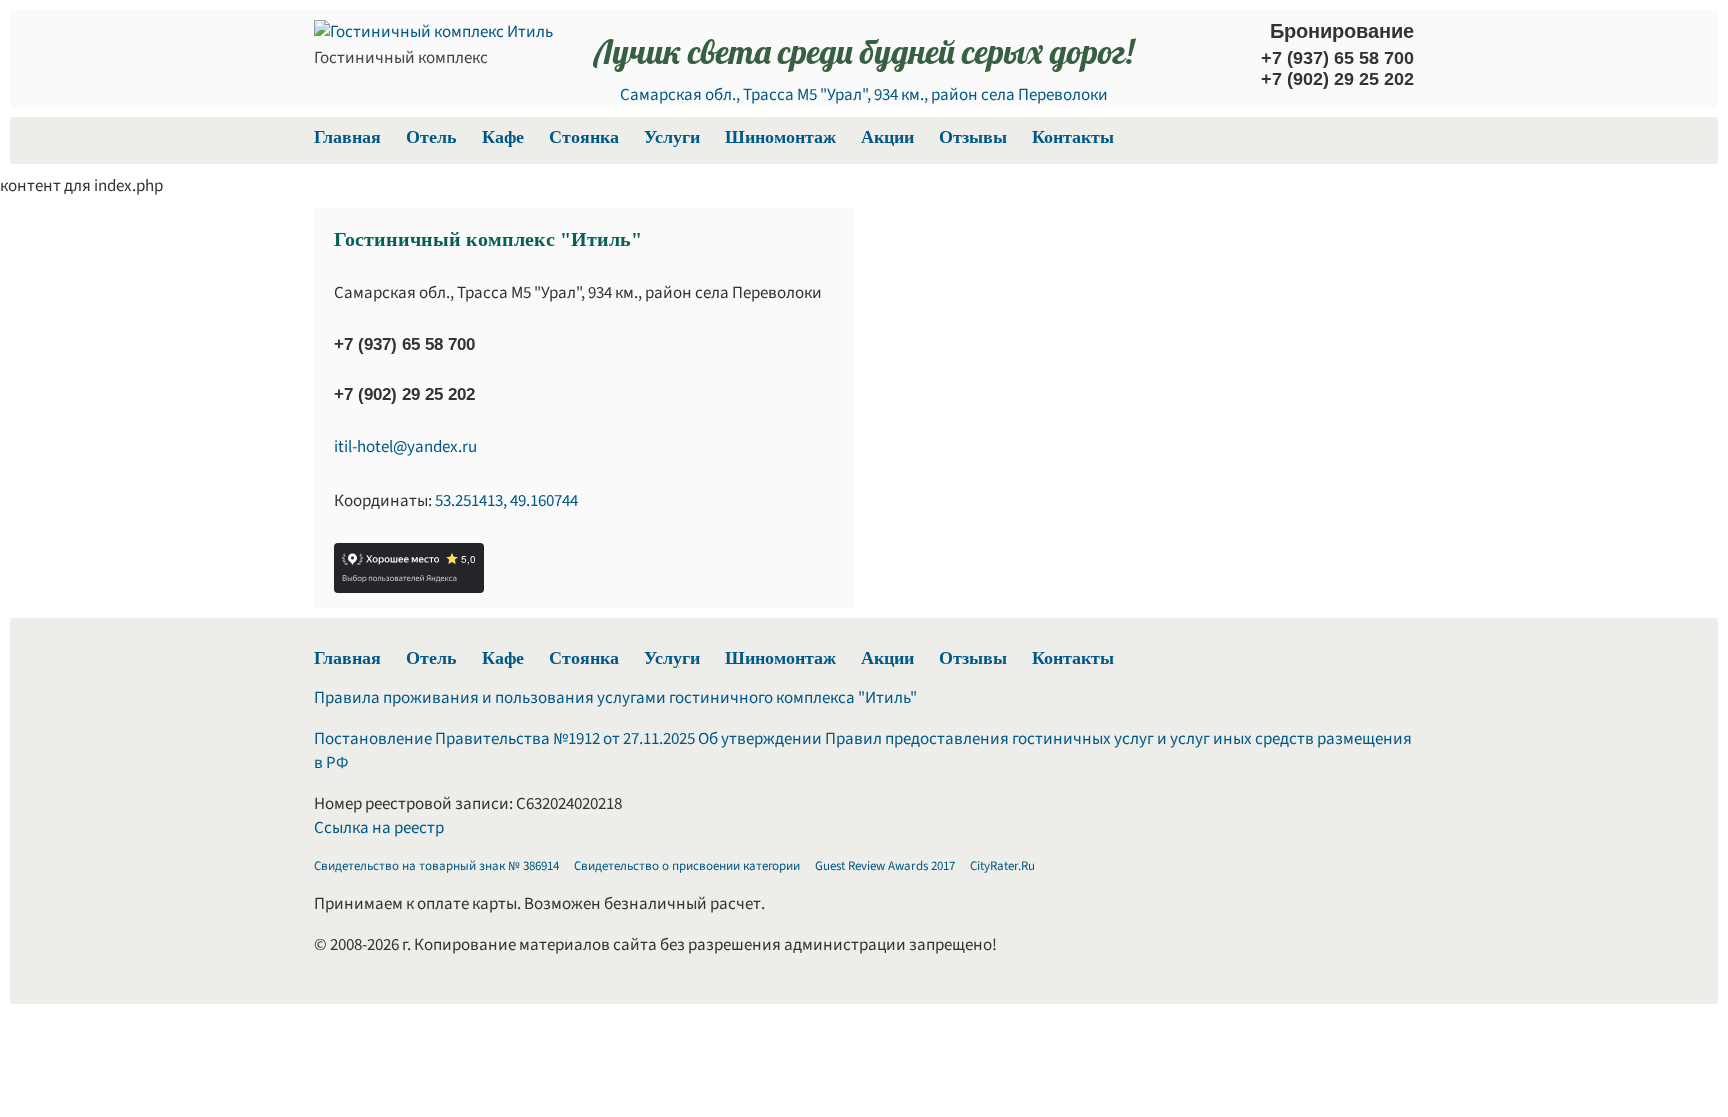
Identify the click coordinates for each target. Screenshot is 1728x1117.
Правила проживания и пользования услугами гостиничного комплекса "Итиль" (615, 698)
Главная (347, 137)
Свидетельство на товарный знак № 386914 (436, 866)
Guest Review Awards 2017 (885, 866)
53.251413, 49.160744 (506, 501)
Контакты (1073, 137)
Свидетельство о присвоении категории (687, 866)
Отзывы (973, 137)
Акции (887, 137)
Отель (431, 137)
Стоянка (584, 137)
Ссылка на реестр (379, 828)
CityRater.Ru (1002, 866)
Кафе (503, 137)
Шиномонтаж (780, 137)
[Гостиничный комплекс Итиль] (433, 32)
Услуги (672, 137)
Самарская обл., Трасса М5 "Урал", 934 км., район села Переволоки (864, 95)
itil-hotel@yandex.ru (405, 447)
